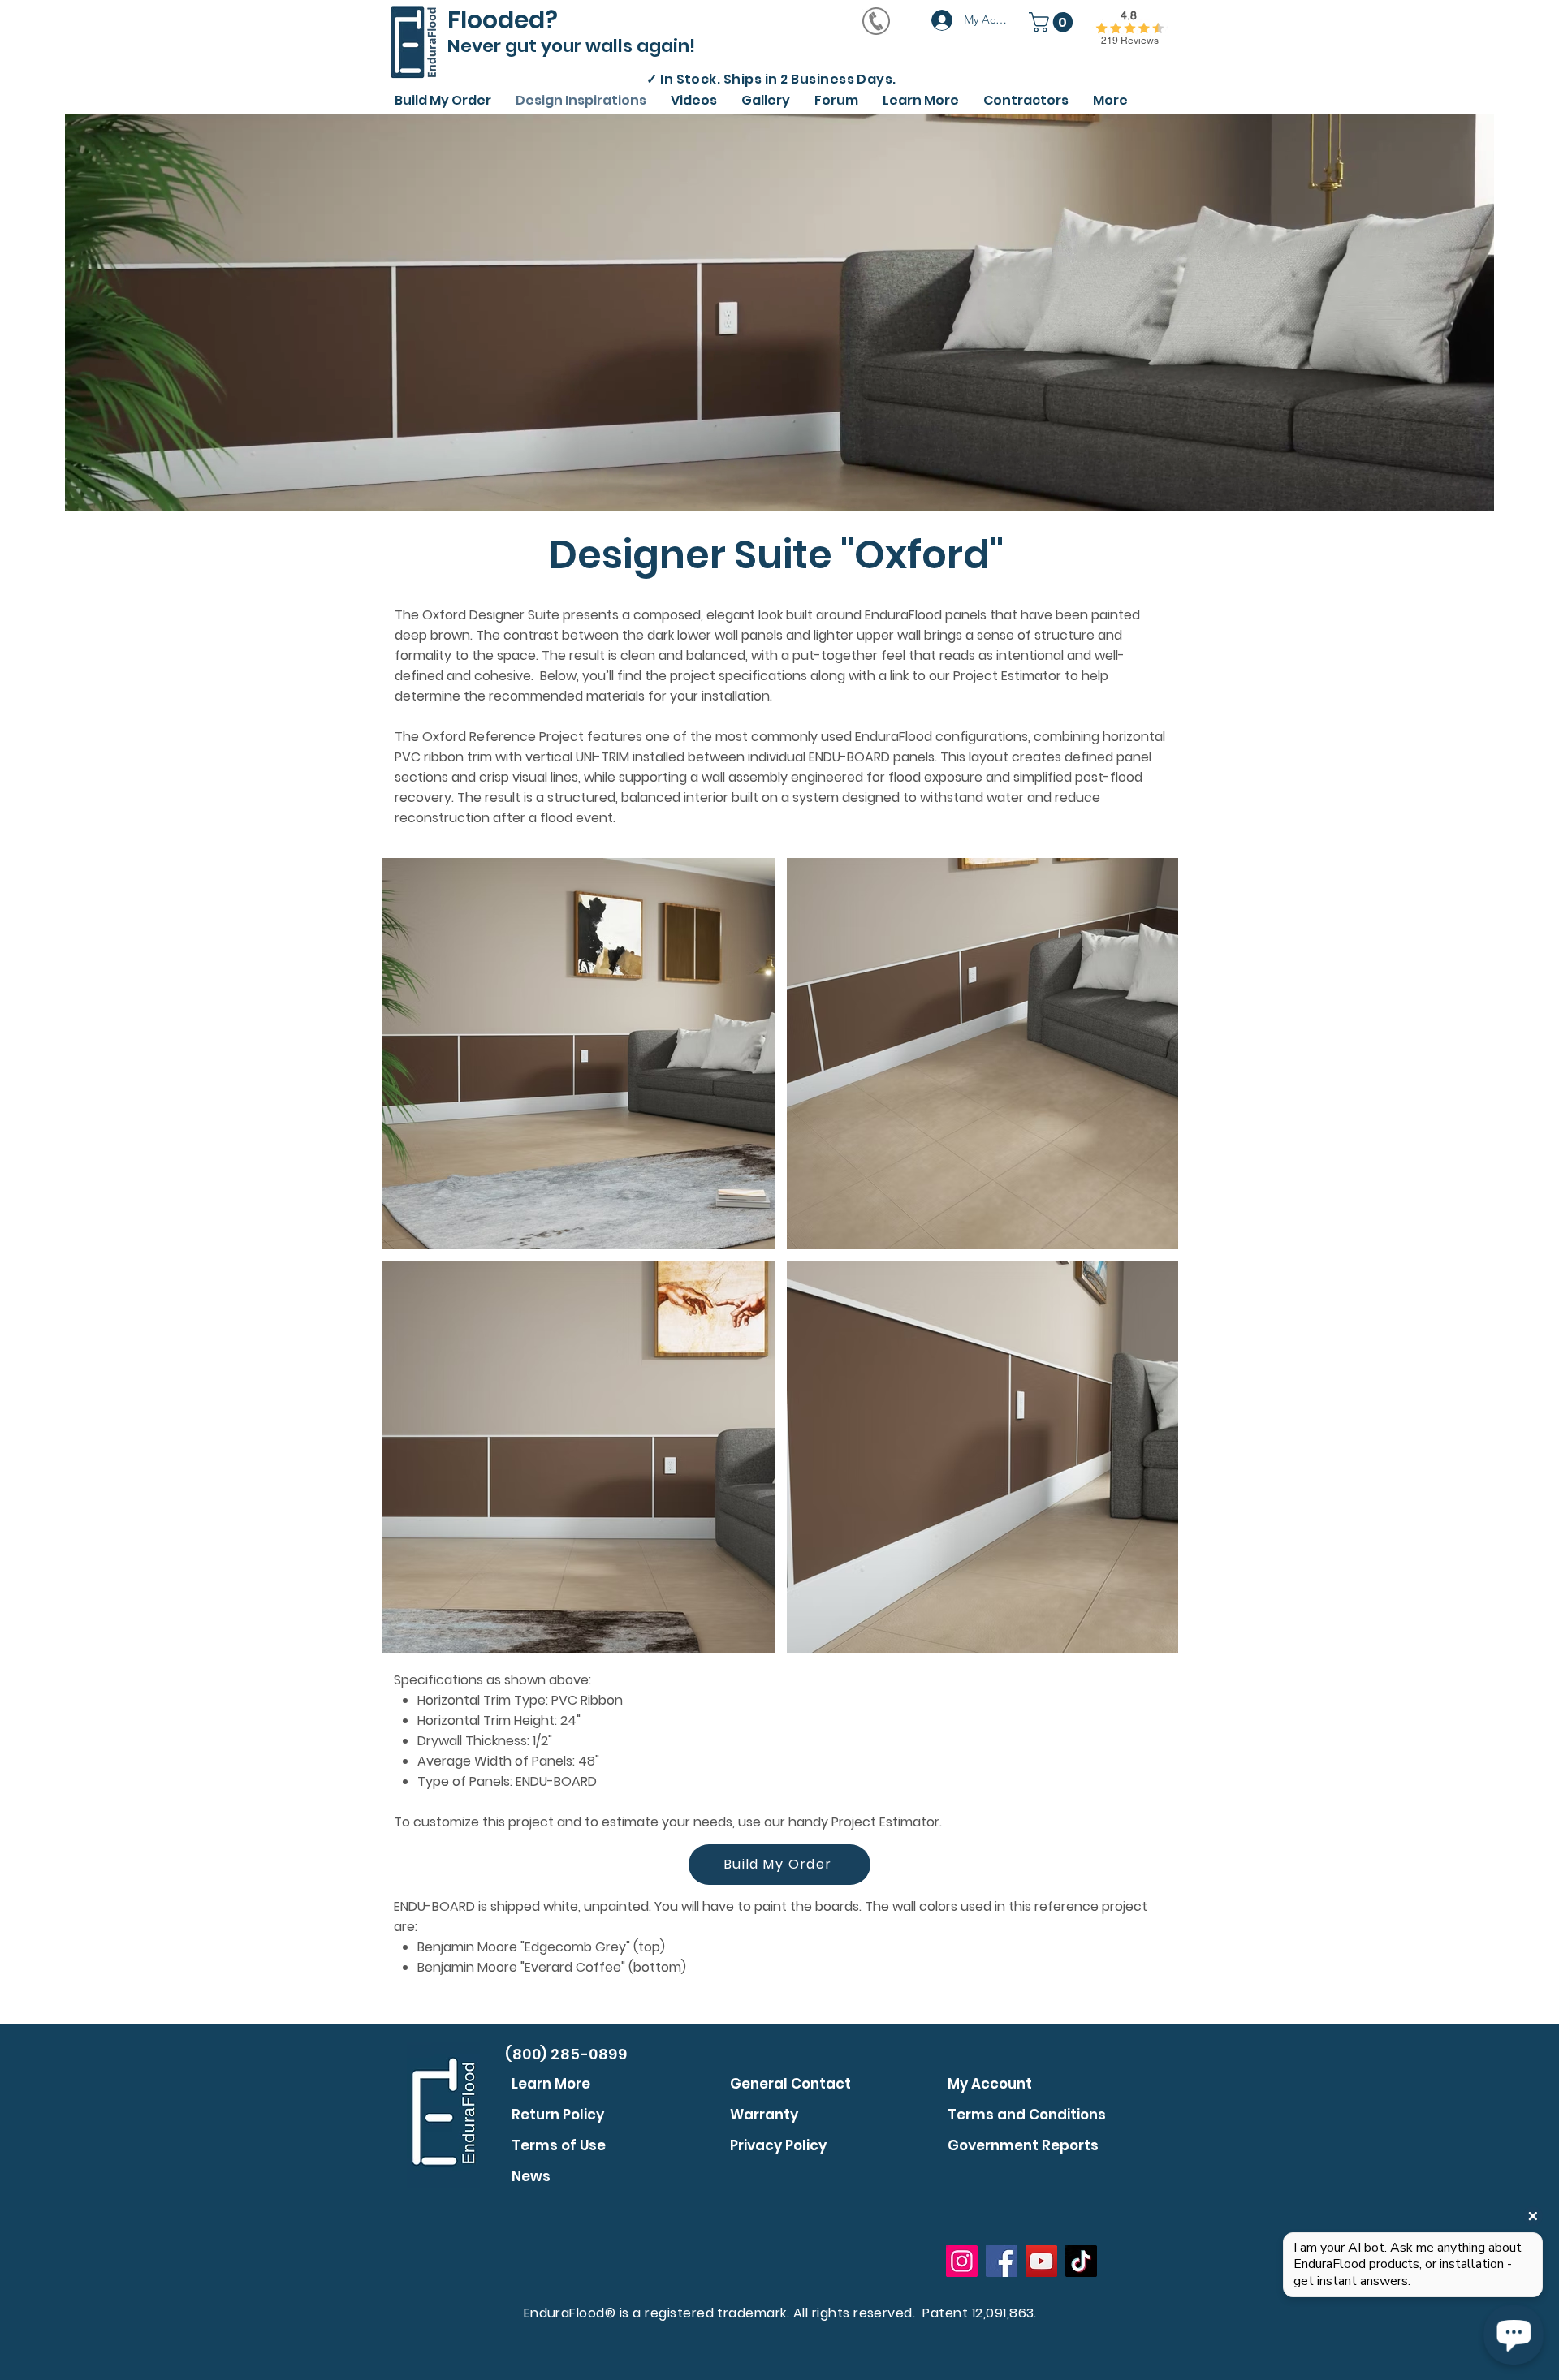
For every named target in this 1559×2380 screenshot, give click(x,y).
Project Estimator (885, 1822)
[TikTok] (1081, 2261)
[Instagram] (962, 2261)
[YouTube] (1041, 2261)
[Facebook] (1002, 2261)
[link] (1053, 22)
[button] (694, 98)
